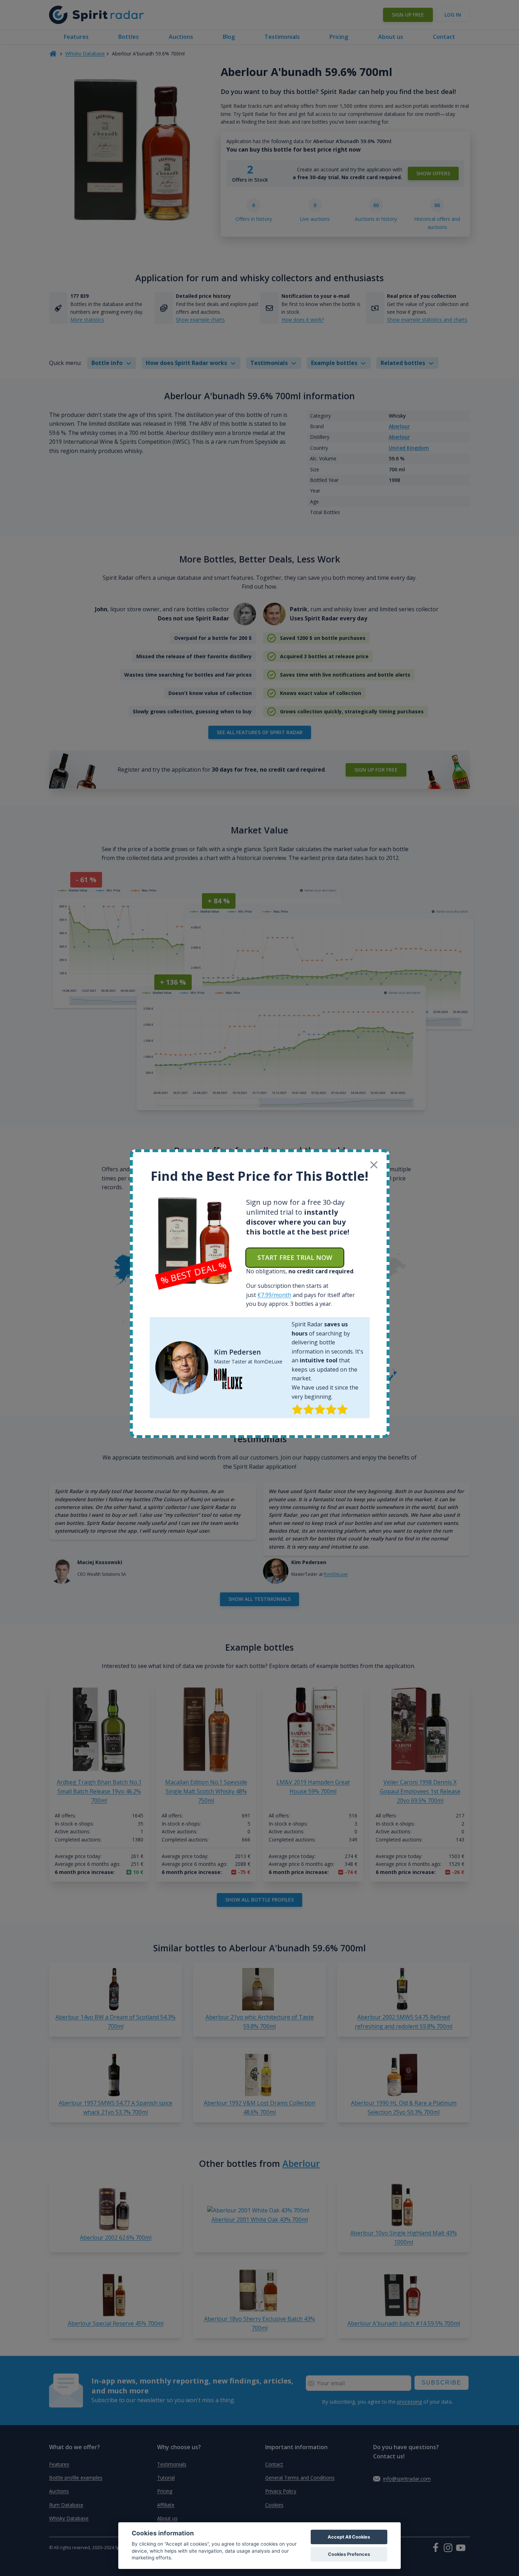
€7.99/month (274, 1295)
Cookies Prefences (349, 2554)
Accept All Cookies (349, 2537)
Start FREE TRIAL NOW (295, 1257)
